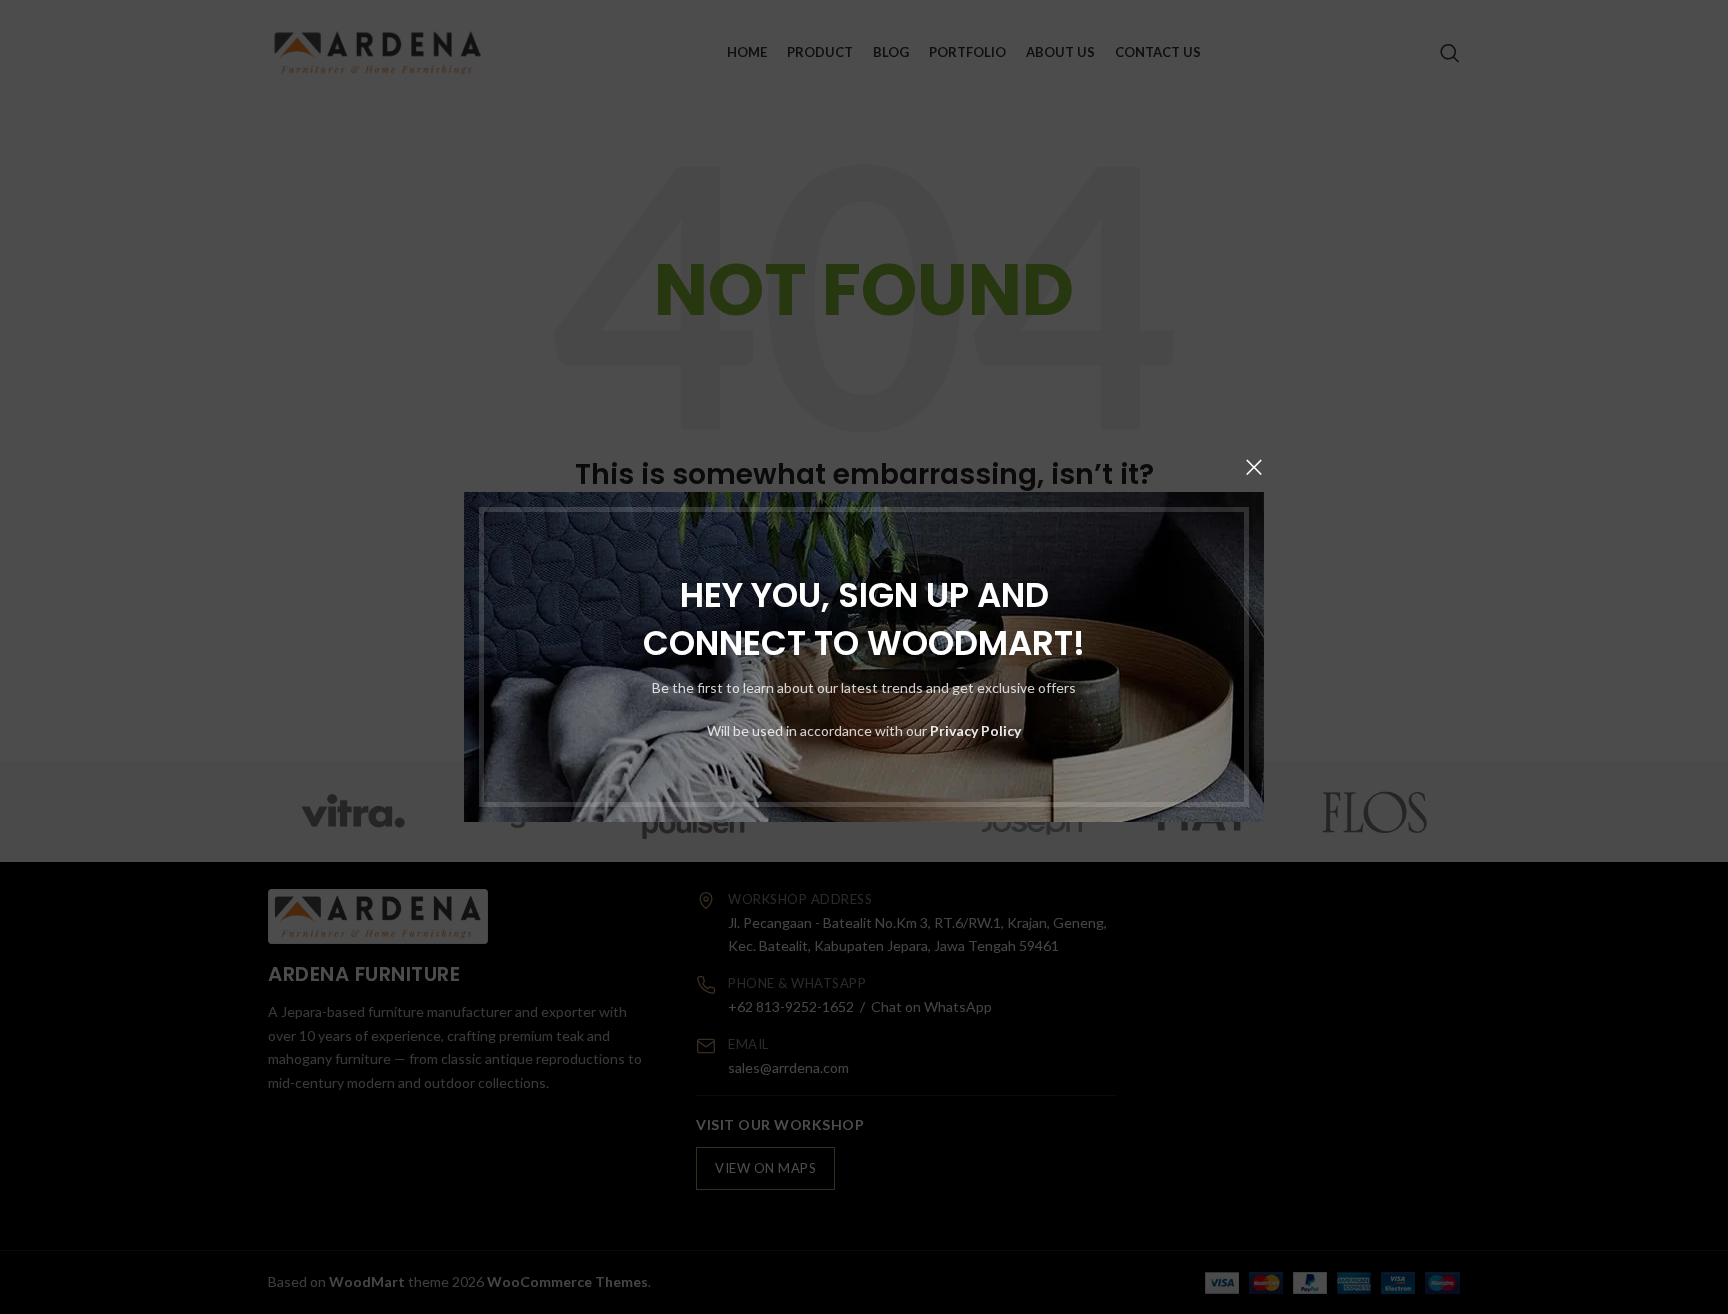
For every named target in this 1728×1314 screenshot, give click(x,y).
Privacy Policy (975, 730)
